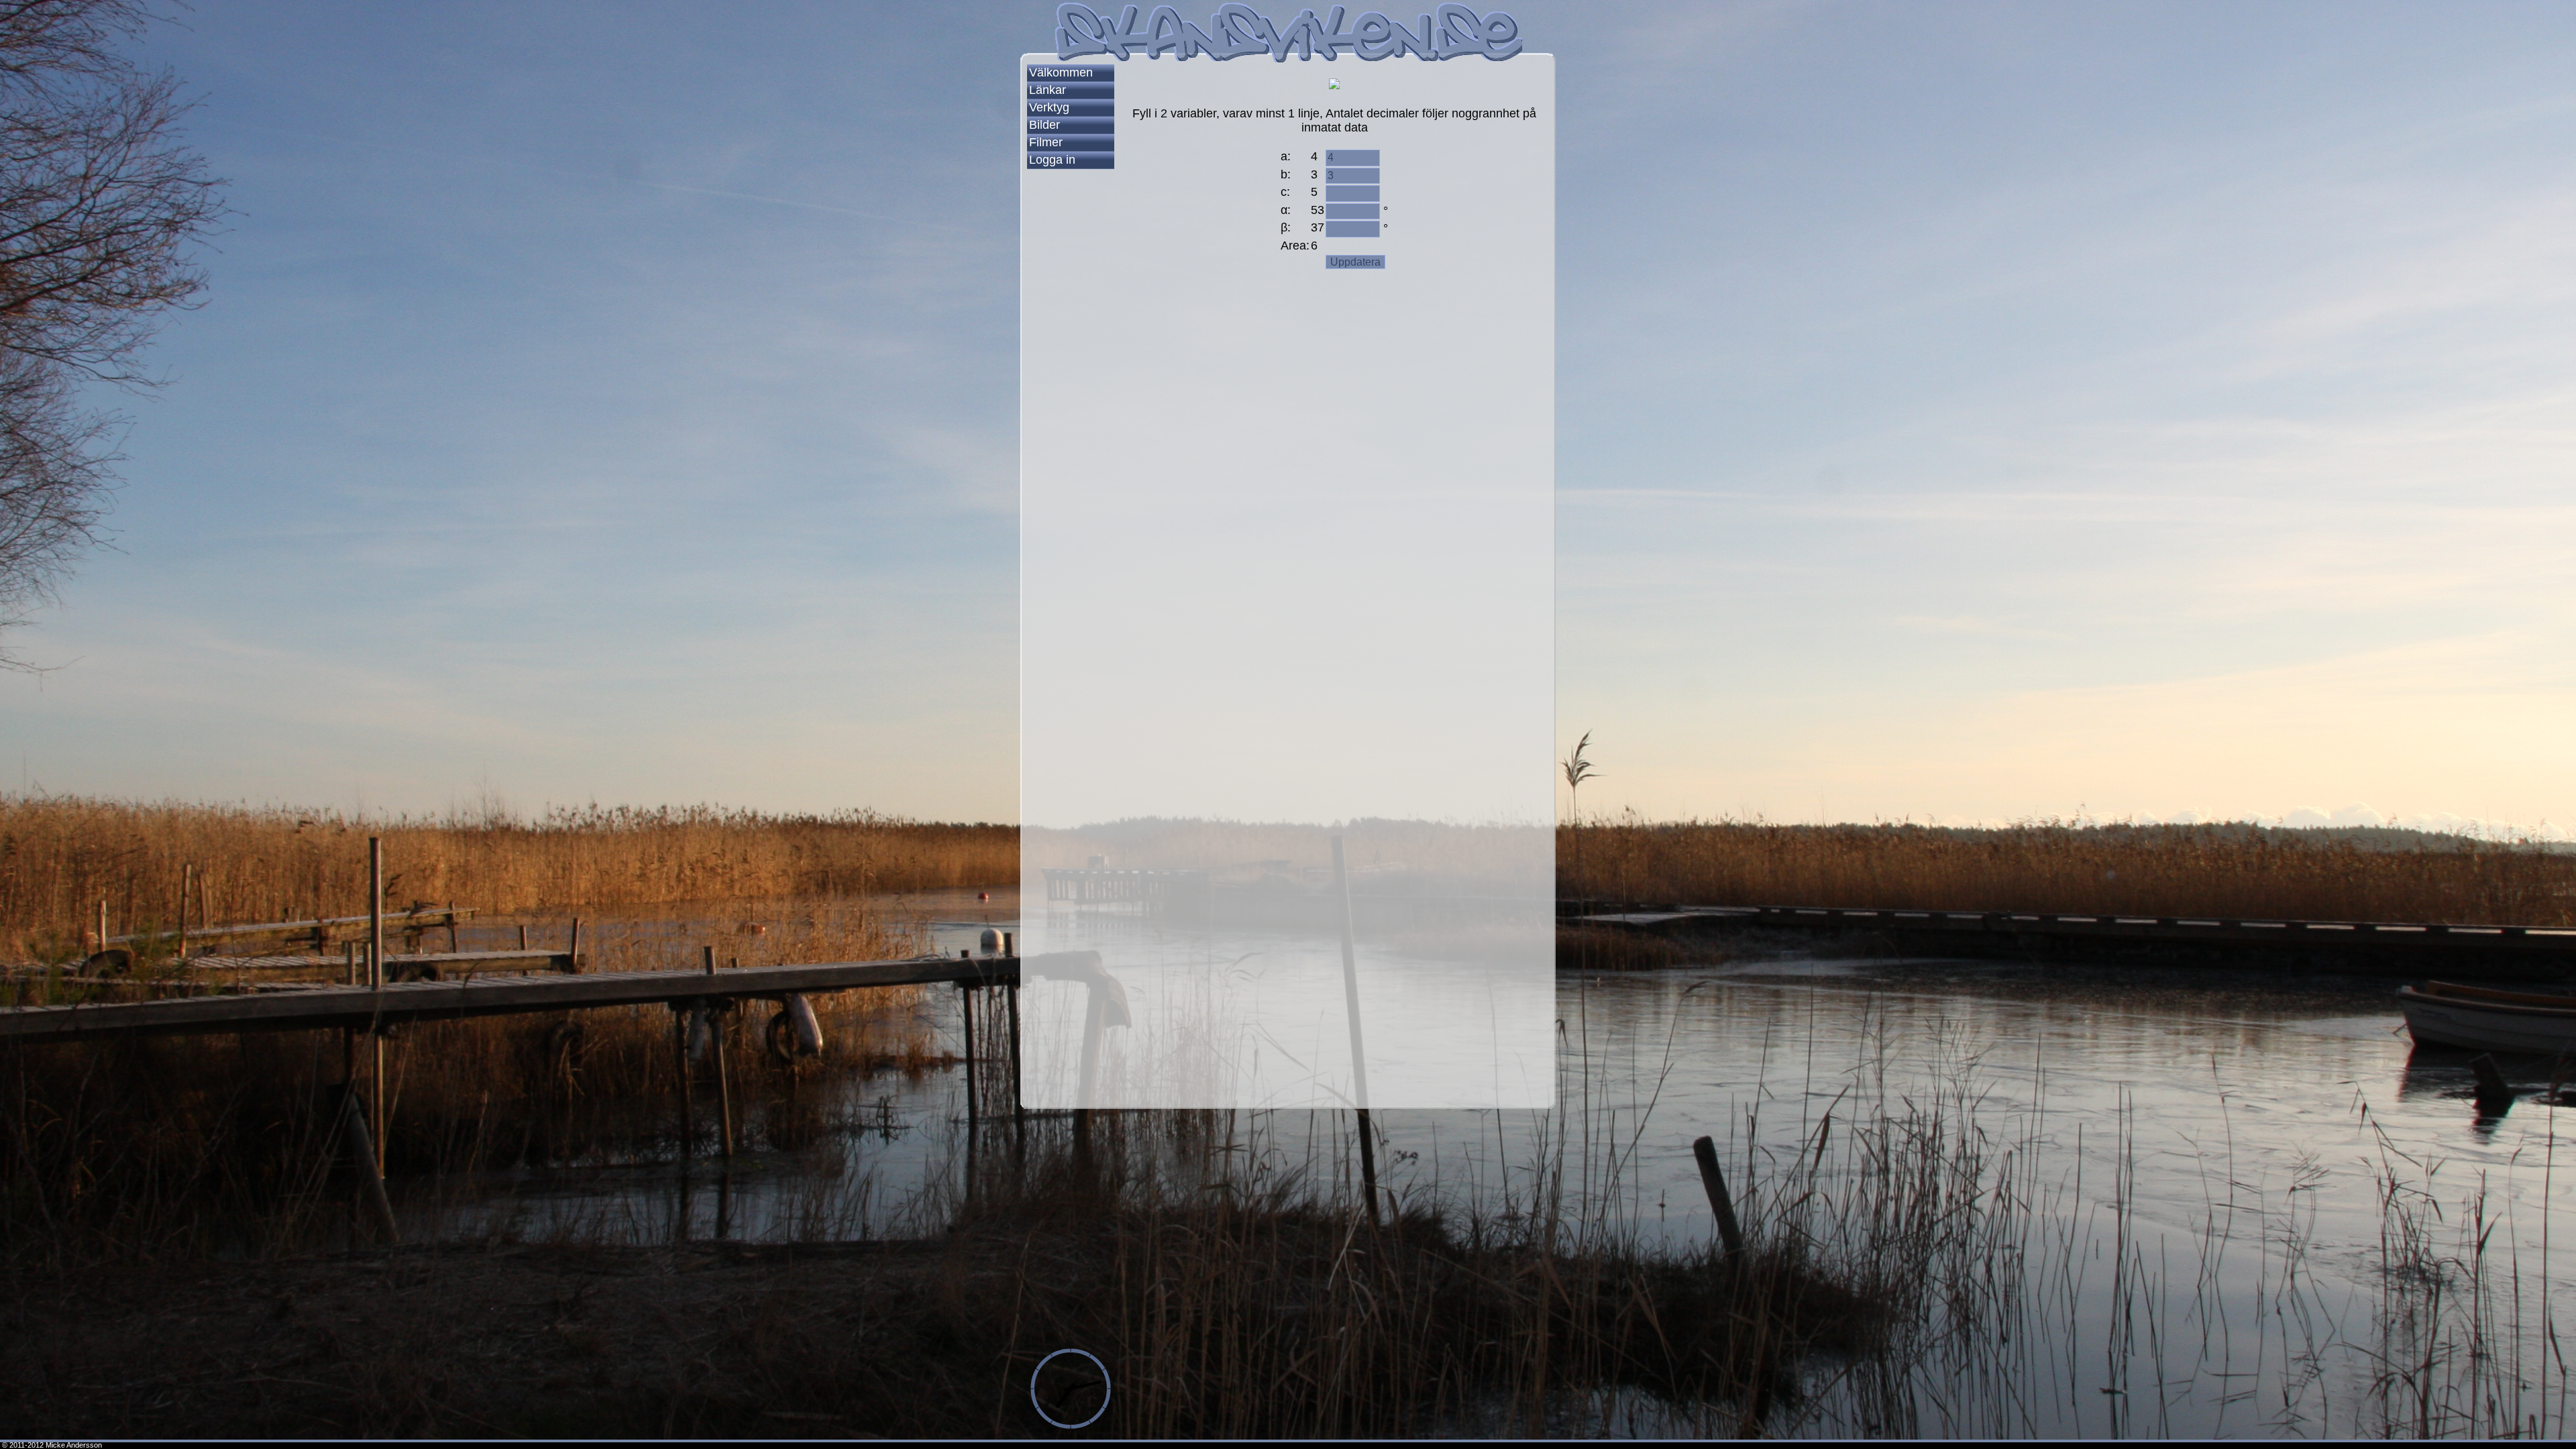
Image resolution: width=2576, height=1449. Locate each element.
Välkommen (1061, 72)
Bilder (1044, 125)
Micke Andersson (74, 1445)
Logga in (1052, 160)
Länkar (1048, 90)
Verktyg (1049, 107)
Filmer (1046, 142)
